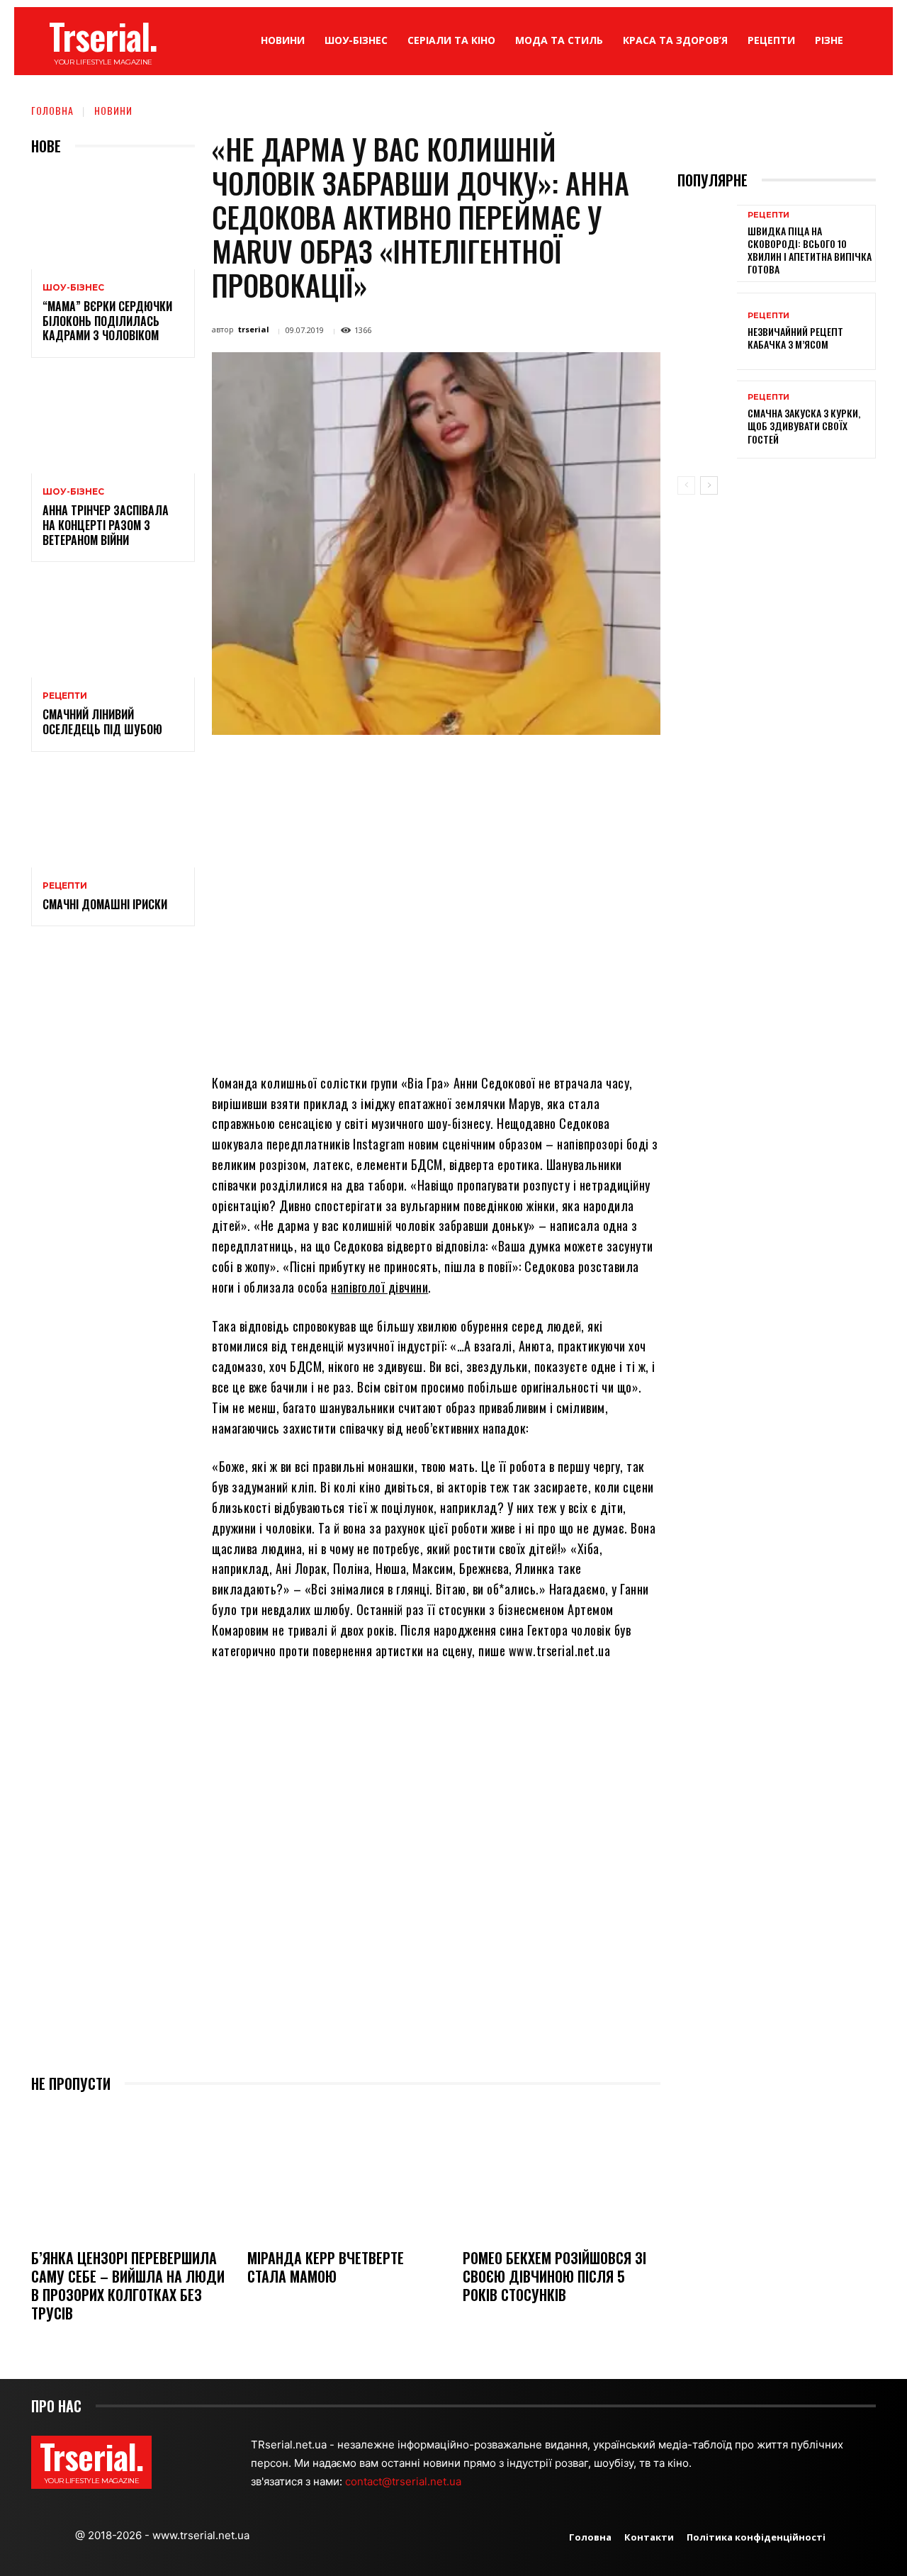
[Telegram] (497, 767)
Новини (113, 110)
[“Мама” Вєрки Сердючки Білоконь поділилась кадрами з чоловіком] (113, 220)
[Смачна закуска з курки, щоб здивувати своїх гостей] (707, 419)
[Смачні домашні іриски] (113, 818)
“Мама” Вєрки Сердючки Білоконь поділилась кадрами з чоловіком (107, 321)
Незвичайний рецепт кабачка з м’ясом (795, 338)
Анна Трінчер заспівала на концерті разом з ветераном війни (106, 525)
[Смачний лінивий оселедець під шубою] (113, 628)
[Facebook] (334, 767)
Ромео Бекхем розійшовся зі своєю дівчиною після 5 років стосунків (554, 2276)
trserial (254, 329)
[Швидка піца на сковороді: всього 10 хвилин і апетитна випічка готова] (707, 243)
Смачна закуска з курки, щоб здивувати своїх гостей (804, 426)
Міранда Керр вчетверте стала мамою (326, 2267)
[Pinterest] (400, 767)
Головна (52, 110)
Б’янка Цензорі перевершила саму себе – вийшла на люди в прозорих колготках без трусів (128, 2285)
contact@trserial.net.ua (405, 2481)
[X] (367, 767)
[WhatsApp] (432, 767)
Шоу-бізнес (73, 288)
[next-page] (709, 485)
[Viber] (530, 767)
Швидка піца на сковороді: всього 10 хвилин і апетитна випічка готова (810, 250)
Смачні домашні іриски (105, 904)
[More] (563, 767)
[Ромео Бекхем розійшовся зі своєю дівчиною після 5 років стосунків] (562, 2172)
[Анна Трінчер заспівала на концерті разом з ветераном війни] (113, 424)
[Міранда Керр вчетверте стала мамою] (346, 2172)
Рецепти (65, 696)
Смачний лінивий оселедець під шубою (102, 722)
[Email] (465, 767)
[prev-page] (686, 485)
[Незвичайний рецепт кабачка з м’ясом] (707, 331)
